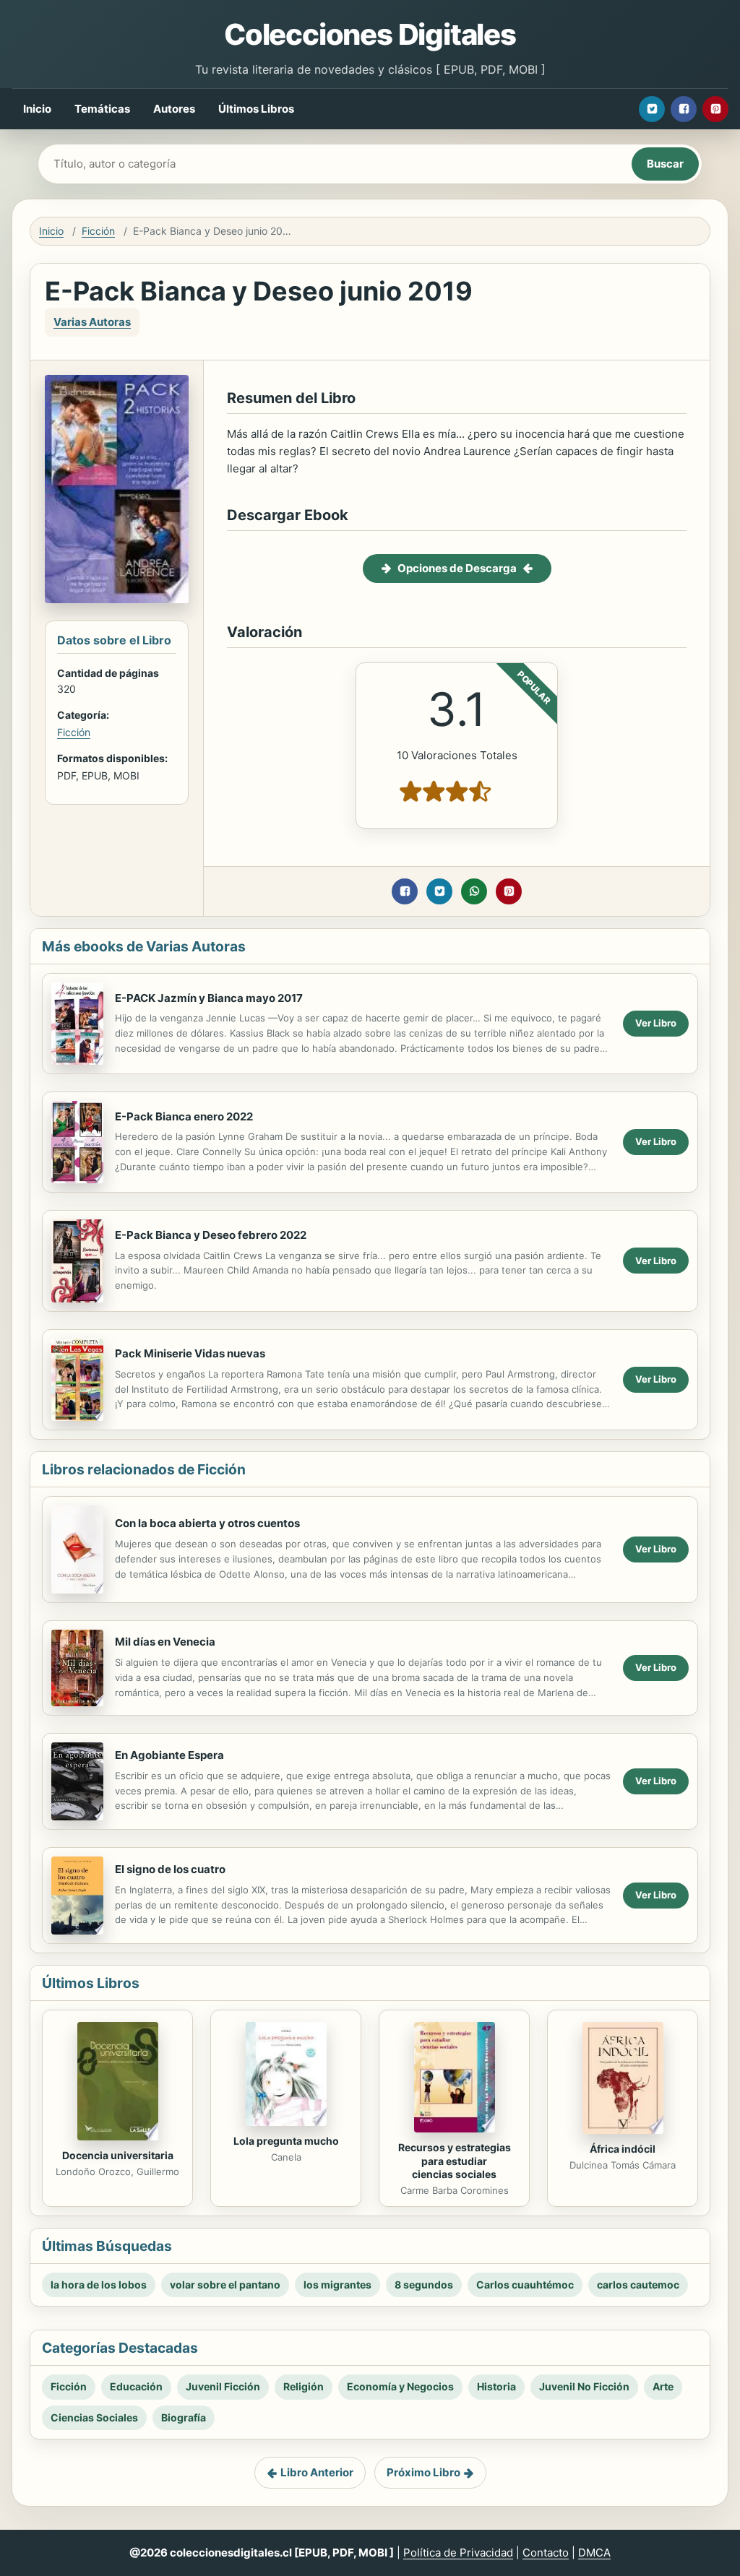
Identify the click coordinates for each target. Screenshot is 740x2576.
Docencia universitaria (118, 2155)
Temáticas (102, 109)
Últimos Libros (256, 109)
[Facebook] (684, 109)
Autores (174, 109)
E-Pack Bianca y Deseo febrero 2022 (211, 1235)
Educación (136, 2386)
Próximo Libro (423, 2472)
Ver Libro (656, 1023)
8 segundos (424, 2285)
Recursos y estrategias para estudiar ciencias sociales (455, 2161)
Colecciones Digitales (370, 34)
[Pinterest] (715, 109)
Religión (304, 2386)
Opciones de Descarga (457, 568)
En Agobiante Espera (169, 1755)
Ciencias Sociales (94, 2417)
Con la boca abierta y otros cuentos (207, 1523)
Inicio (37, 109)
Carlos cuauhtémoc (525, 2285)
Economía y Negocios (400, 2386)
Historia (496, 2386)
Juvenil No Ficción (584, 2386)
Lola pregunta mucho (286, 2141)
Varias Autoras (92, 322)
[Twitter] (652, 109)
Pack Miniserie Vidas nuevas (190, 1353)
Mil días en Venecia (165, 1642)
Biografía (184, 2417)
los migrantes (337, 2285)
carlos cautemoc (638, 2285)
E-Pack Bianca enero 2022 (184, 1116)
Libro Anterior (317, 2472)
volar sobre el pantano (225, 2285)
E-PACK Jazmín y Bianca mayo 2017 (209, 998)
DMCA (594, 2553)
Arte (663, 2386)
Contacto (546, 2553)
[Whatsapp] (474, 891)
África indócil (623, 2149)
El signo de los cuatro (170, 1869)
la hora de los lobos (99, 2285)
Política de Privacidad (458, 2553)
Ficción (98, 231)
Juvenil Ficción (223, 2386)
